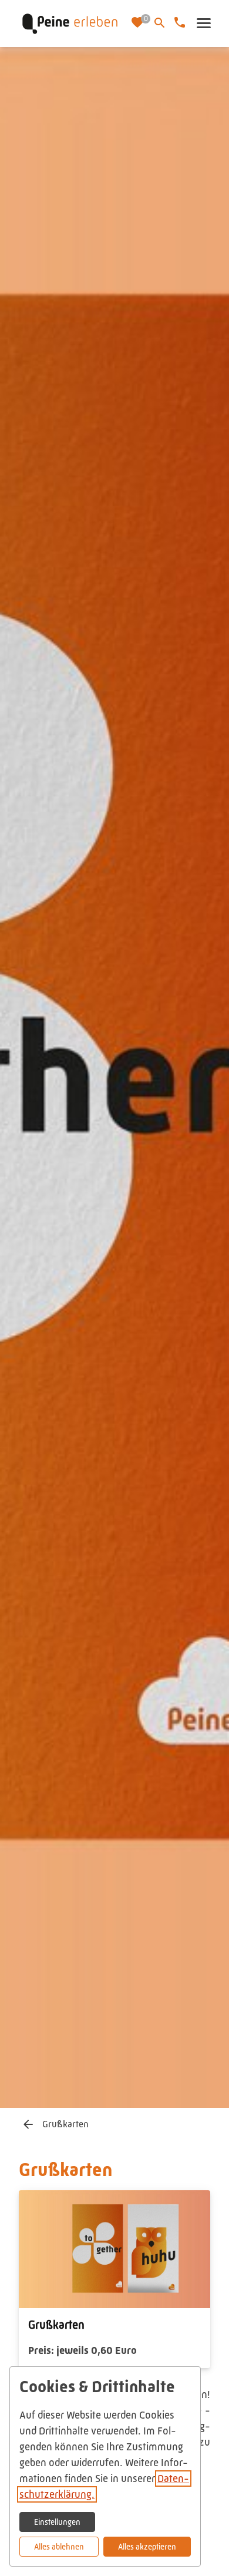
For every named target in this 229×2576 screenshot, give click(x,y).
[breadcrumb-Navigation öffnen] (28, 2125)
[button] (203, 23)
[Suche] (160, 23)
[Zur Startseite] (70, 23)
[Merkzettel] (139, 23)
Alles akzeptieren (147, 2547)
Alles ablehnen (59, 2547)
